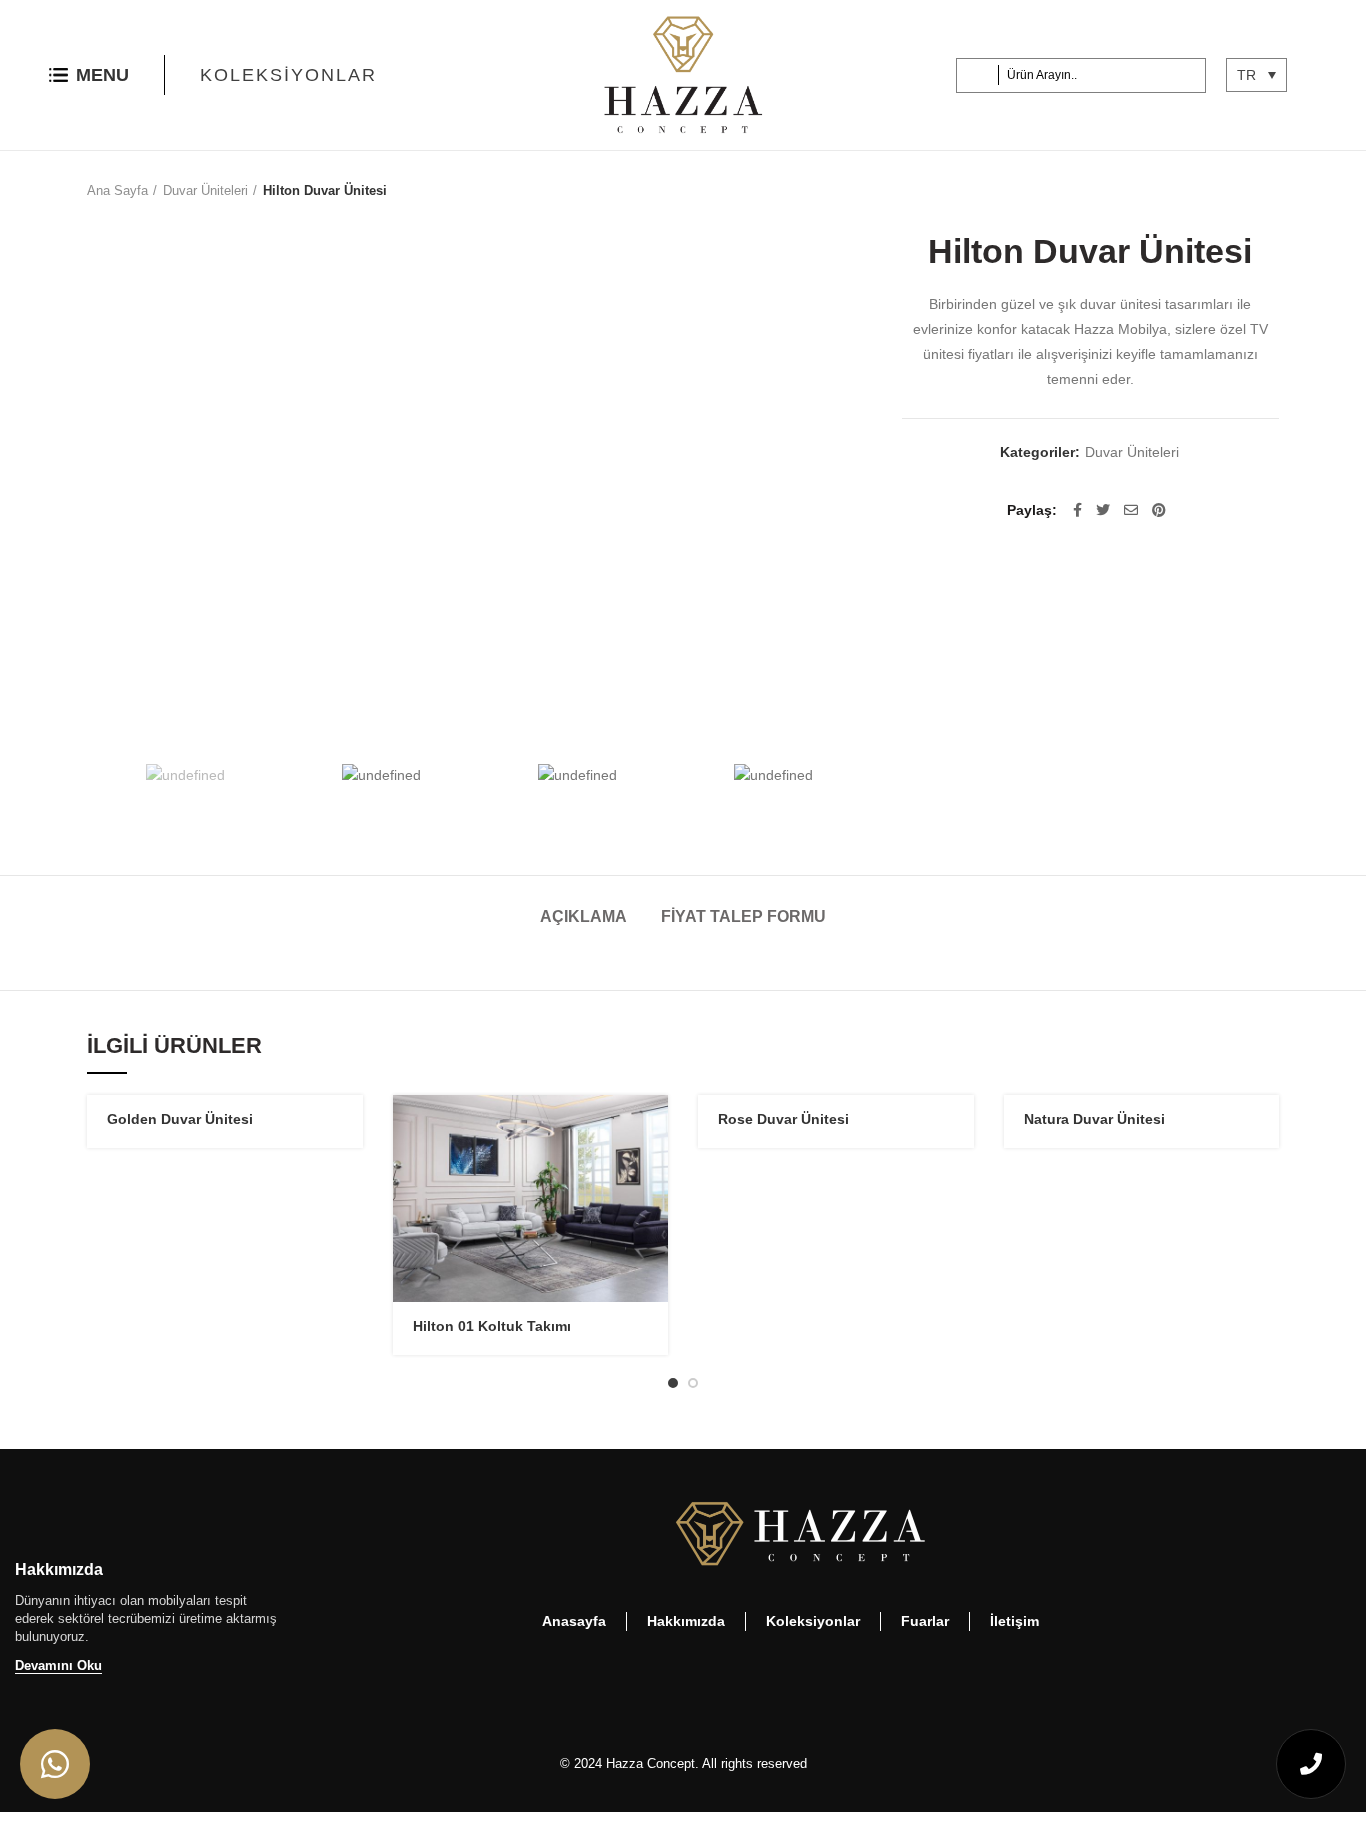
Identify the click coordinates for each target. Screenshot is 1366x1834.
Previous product (1229, 191)
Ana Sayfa (117, 190)
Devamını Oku (58, 1665)
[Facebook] (1077, 510)
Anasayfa (574, 1621)
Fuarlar (925, 1621)
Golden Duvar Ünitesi (180, 1119)
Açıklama (583, 916)
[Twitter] (1103, 510)
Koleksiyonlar (288, 75)
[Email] (1131, 510)
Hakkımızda (686, 1621)
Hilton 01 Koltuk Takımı (492, 1326)
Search (981, 75)
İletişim (1014, 1621)
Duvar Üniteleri (205, 190)
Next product (1269, 191)
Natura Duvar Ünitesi (1094, 1119)
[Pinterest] (1159, 510)
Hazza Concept (650, 1763)
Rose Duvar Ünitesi (783, 1119)
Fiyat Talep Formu (743, 916)
